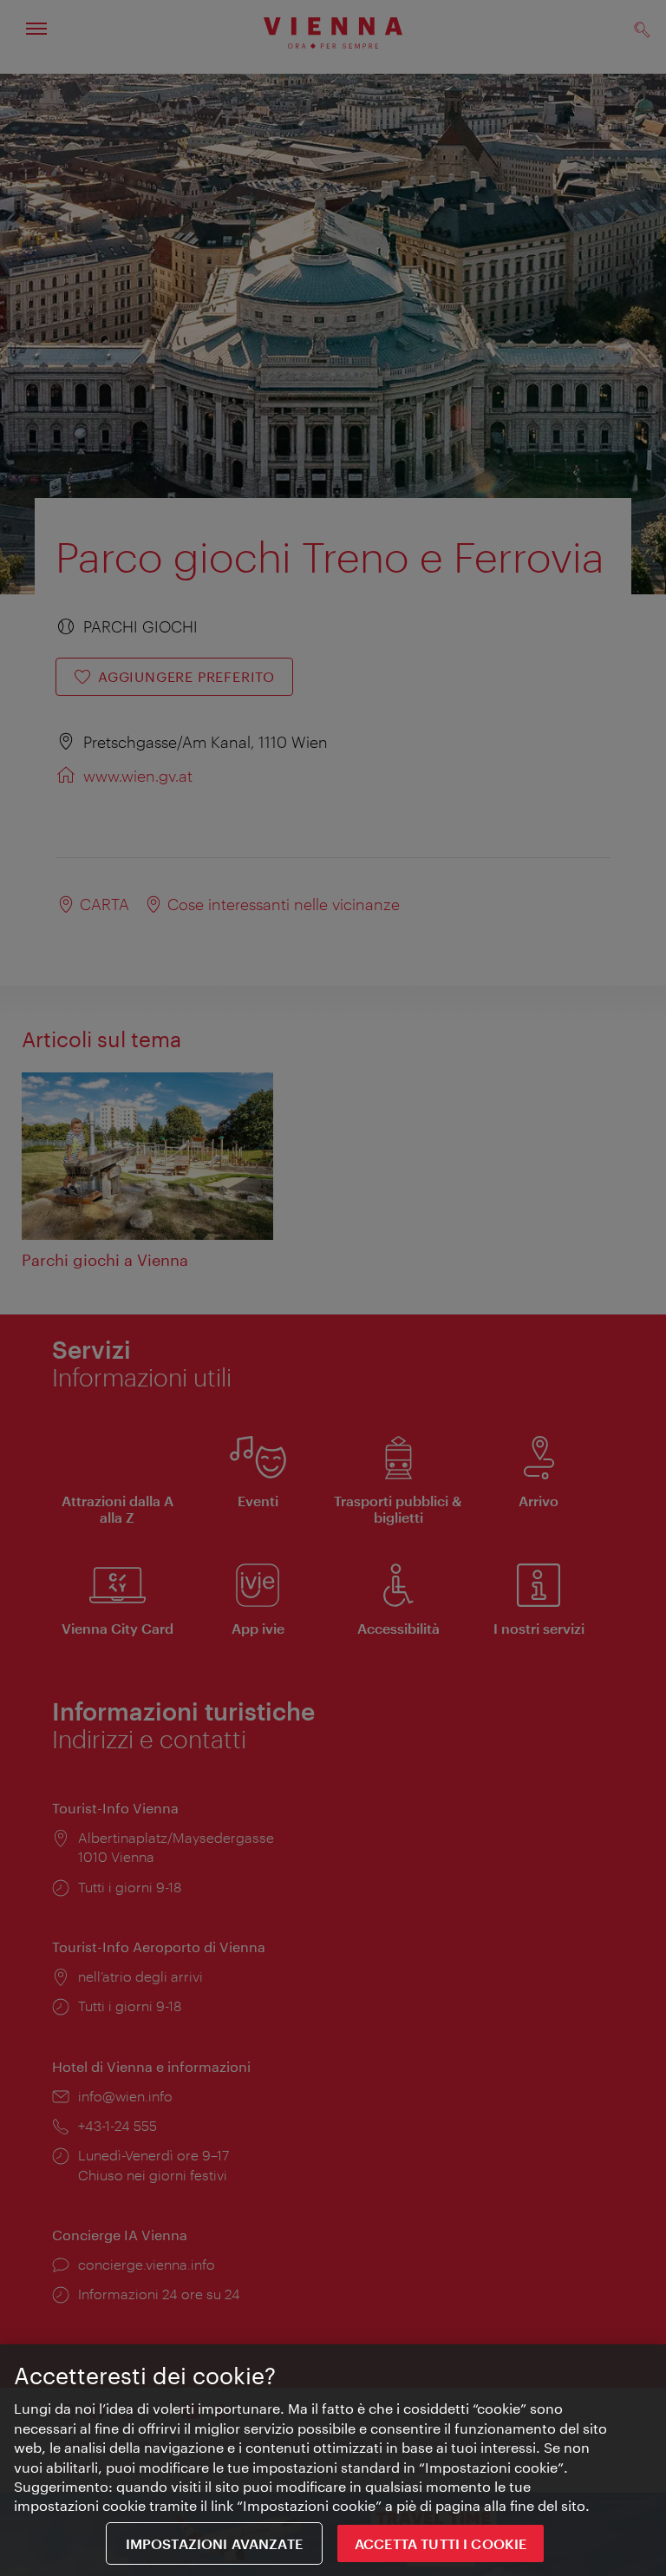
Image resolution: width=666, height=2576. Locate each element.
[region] (333, 2460)
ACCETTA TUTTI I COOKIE (441, 2543)
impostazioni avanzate (214, 2543)
